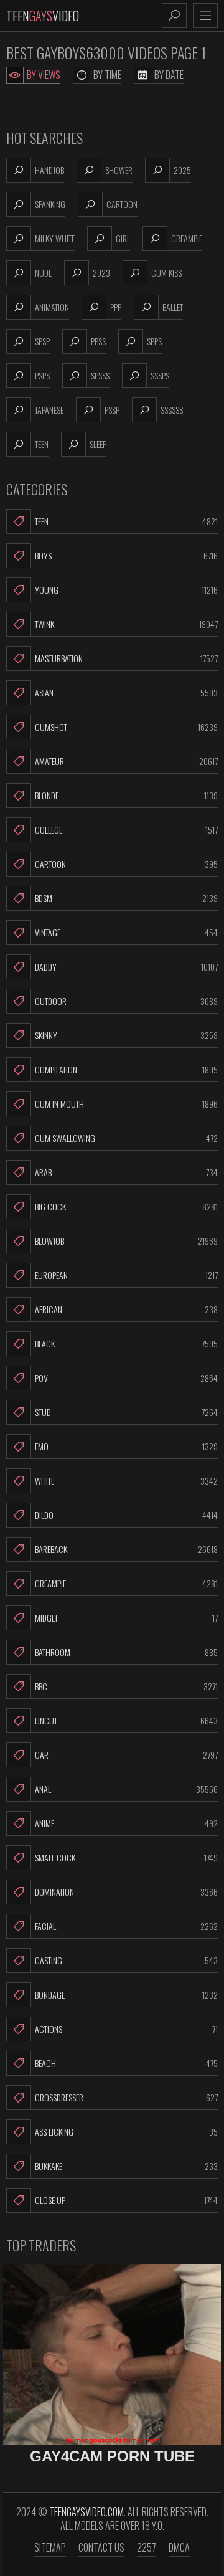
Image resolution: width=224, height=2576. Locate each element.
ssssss (172, 410)
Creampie (126, 1583)
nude (43, 273)
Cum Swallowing (126, 1138)
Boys (126, 555)
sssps (160, 375)
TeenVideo (43, 16)
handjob (49, 170)
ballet (173, 307)
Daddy (126, 967)
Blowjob (126, 1241)
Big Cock (126, 1206)
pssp (112, 410)
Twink (126, 624)
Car (126, 1755)
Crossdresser (126, 2097)
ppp (116, 307)
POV (126, 1378)
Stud (126, 1412)
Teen (126, 521)
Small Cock (126, 1857)
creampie (187, 238)
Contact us (101, 2547)
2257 (147, 2547)
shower (119, 170)
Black (126, 1343)
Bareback (126, 1549)
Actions (126, 2029)
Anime (126, 1823)
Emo (126, 1446)
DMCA (179, 2547)
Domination (126, 1892)
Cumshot (126, 727)
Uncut (126, 1720)
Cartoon (126, 864)
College (126, 829)
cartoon (122, 204)
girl (123, 238)
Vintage (126, 932)
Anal (126, 1789)
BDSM (126, 898)
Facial (126, 1926)
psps (42, 375)
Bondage (126, 1994)
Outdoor (126, 1001)
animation (52, 307)
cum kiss (166, 273)
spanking (50, 204)
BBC (126, 1686)
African (126, 1309)
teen (42, 444)
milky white (55, 238)
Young (126, 590)
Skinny (126, 1035)
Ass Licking (126, 2132)
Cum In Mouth (126, 1104)
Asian (126, 692)
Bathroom (126, 1652)
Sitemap (50, 2547)
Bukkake (126, 2166)
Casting (126, 1960)
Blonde (126, 795)
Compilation (126, 1069)
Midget (126, 1618)
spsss (100, 375)
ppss (98, 341)
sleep (98, 444)
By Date (169, 75)
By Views (44, 75)
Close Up (126, 2200)
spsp (42, 341)
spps (154, 341)
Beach (126, 2063)
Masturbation (126, 658)
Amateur (126, 761)
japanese (49, 410)
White (126, 1480)
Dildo (126, 1515)
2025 (182, 170)
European (126, 1275)
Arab (126, 1172)
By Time (107, 75)
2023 (101, 273)
